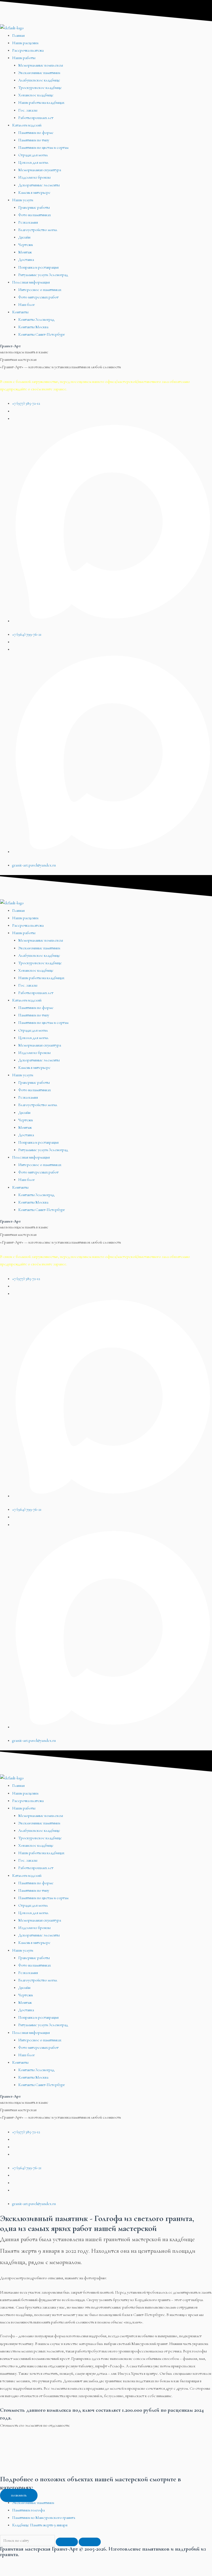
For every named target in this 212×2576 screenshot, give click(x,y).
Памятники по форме (36, 133)
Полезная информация (31, 282)
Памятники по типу (34, 140)
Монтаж (25, 252)
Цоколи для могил (33, 162)
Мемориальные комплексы (41, 65)
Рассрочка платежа (28, 50)
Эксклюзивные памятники (39, 73)
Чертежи (26, 245)
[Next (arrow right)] (34, 2572)
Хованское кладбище (36, 95)
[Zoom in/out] (80, 2562)
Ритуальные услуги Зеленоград (43, 275)
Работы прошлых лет (36, 118)
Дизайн (24, 237)
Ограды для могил (33, 155)
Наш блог (26, 305)
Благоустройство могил (38, 230)
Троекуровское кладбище (40, 88)
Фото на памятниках (35, 215)
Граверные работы (34, 207)
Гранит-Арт (10, 346)
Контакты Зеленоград (36, 320)
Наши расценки (25, 43)
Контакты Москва (33, 327)
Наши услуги (23, 200)
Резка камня (28, 222)
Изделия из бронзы (34, 177)
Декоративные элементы (39, 185)
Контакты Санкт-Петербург (42, 334)
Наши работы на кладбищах (41, 103)
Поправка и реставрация (38, 267)
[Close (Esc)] (11, 2562)
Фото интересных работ (38, 297)
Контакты (20, 312)
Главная (18, 35)
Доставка (26, 260)
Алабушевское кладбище (39, 80)
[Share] (34, 2562)
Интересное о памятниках (40, 290)
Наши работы (24, 58)
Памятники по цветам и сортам (43, 148)
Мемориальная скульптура (40, 170)
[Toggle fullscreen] (57, 2562)
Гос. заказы (28, 110)
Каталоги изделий (27, 125)
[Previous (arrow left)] (11, 2572)
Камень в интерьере (34, 193)
